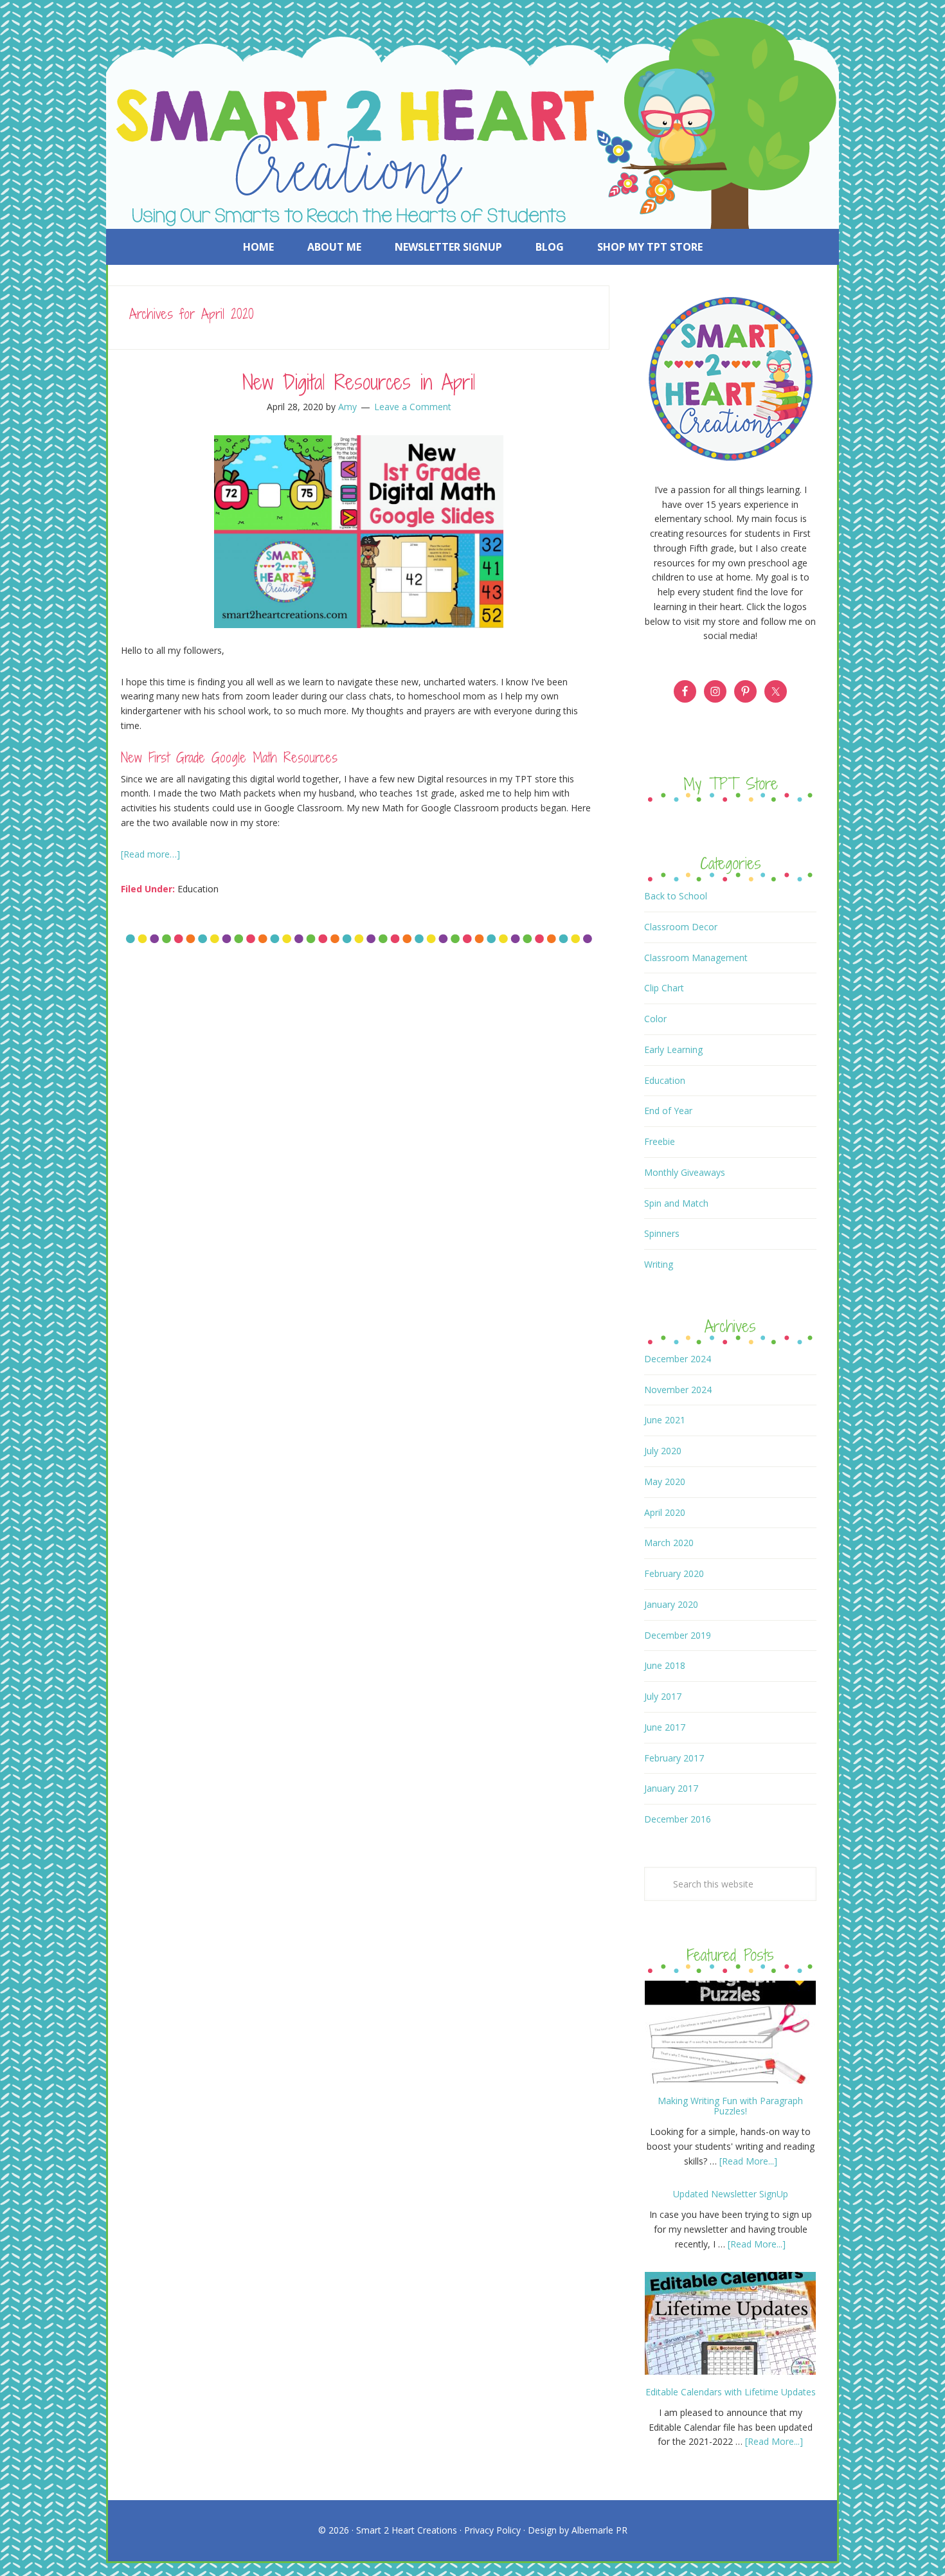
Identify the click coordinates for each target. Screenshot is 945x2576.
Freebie (660, 1141)
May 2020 (665, 1482)
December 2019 (678, 1635)
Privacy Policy (492, 2530)
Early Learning (673, 1049)
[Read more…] (150, 854)
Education (198, 889)
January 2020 (671, 1604)
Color (655, 1019)
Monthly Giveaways (685, 1172)
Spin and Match (676, 1203)
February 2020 (674, 1573)
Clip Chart (664, 988)
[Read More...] (748, 2161)
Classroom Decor (681, 927)
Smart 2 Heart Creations (407, 2530)
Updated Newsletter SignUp (731, 2194)
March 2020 (669, 1543)
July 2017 (663, 1696)
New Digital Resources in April (359, 382)
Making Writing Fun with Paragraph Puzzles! (730, 2106)
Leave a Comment (413, 407)
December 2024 (678, 1359)
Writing (659, 1264)
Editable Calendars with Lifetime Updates (731, 2392)
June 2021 (665, 1420)
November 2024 (678, 1390)
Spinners (662, 1233)
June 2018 (665, 1665)
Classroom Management (696, 958)
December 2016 (678, 1819)
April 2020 (665, 1512)
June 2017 (665, 1727)
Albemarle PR (599, 2530)
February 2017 (674, 1758)
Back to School (676, 896)
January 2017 (671, 1788)
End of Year (668, 1111)
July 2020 (663, 1451)
